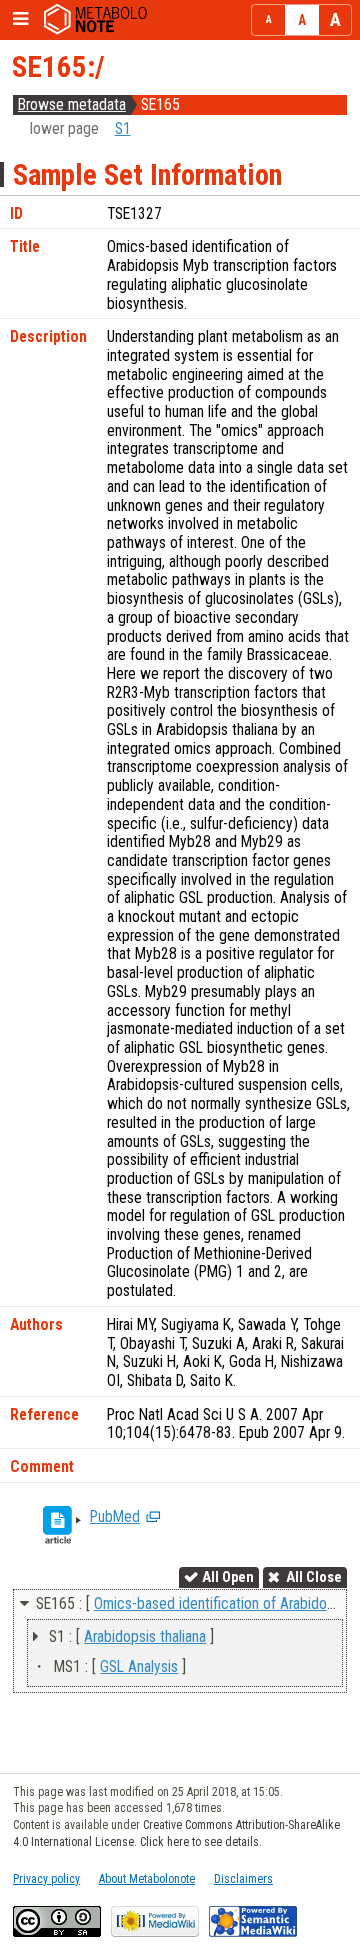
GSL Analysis (139, 1667)
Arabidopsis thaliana (145, 1637)
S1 (123, 129)
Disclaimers (243, 1879)
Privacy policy (46, 1879)
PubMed (115, 1517)
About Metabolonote (147, 1879)
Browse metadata (72, 105)
